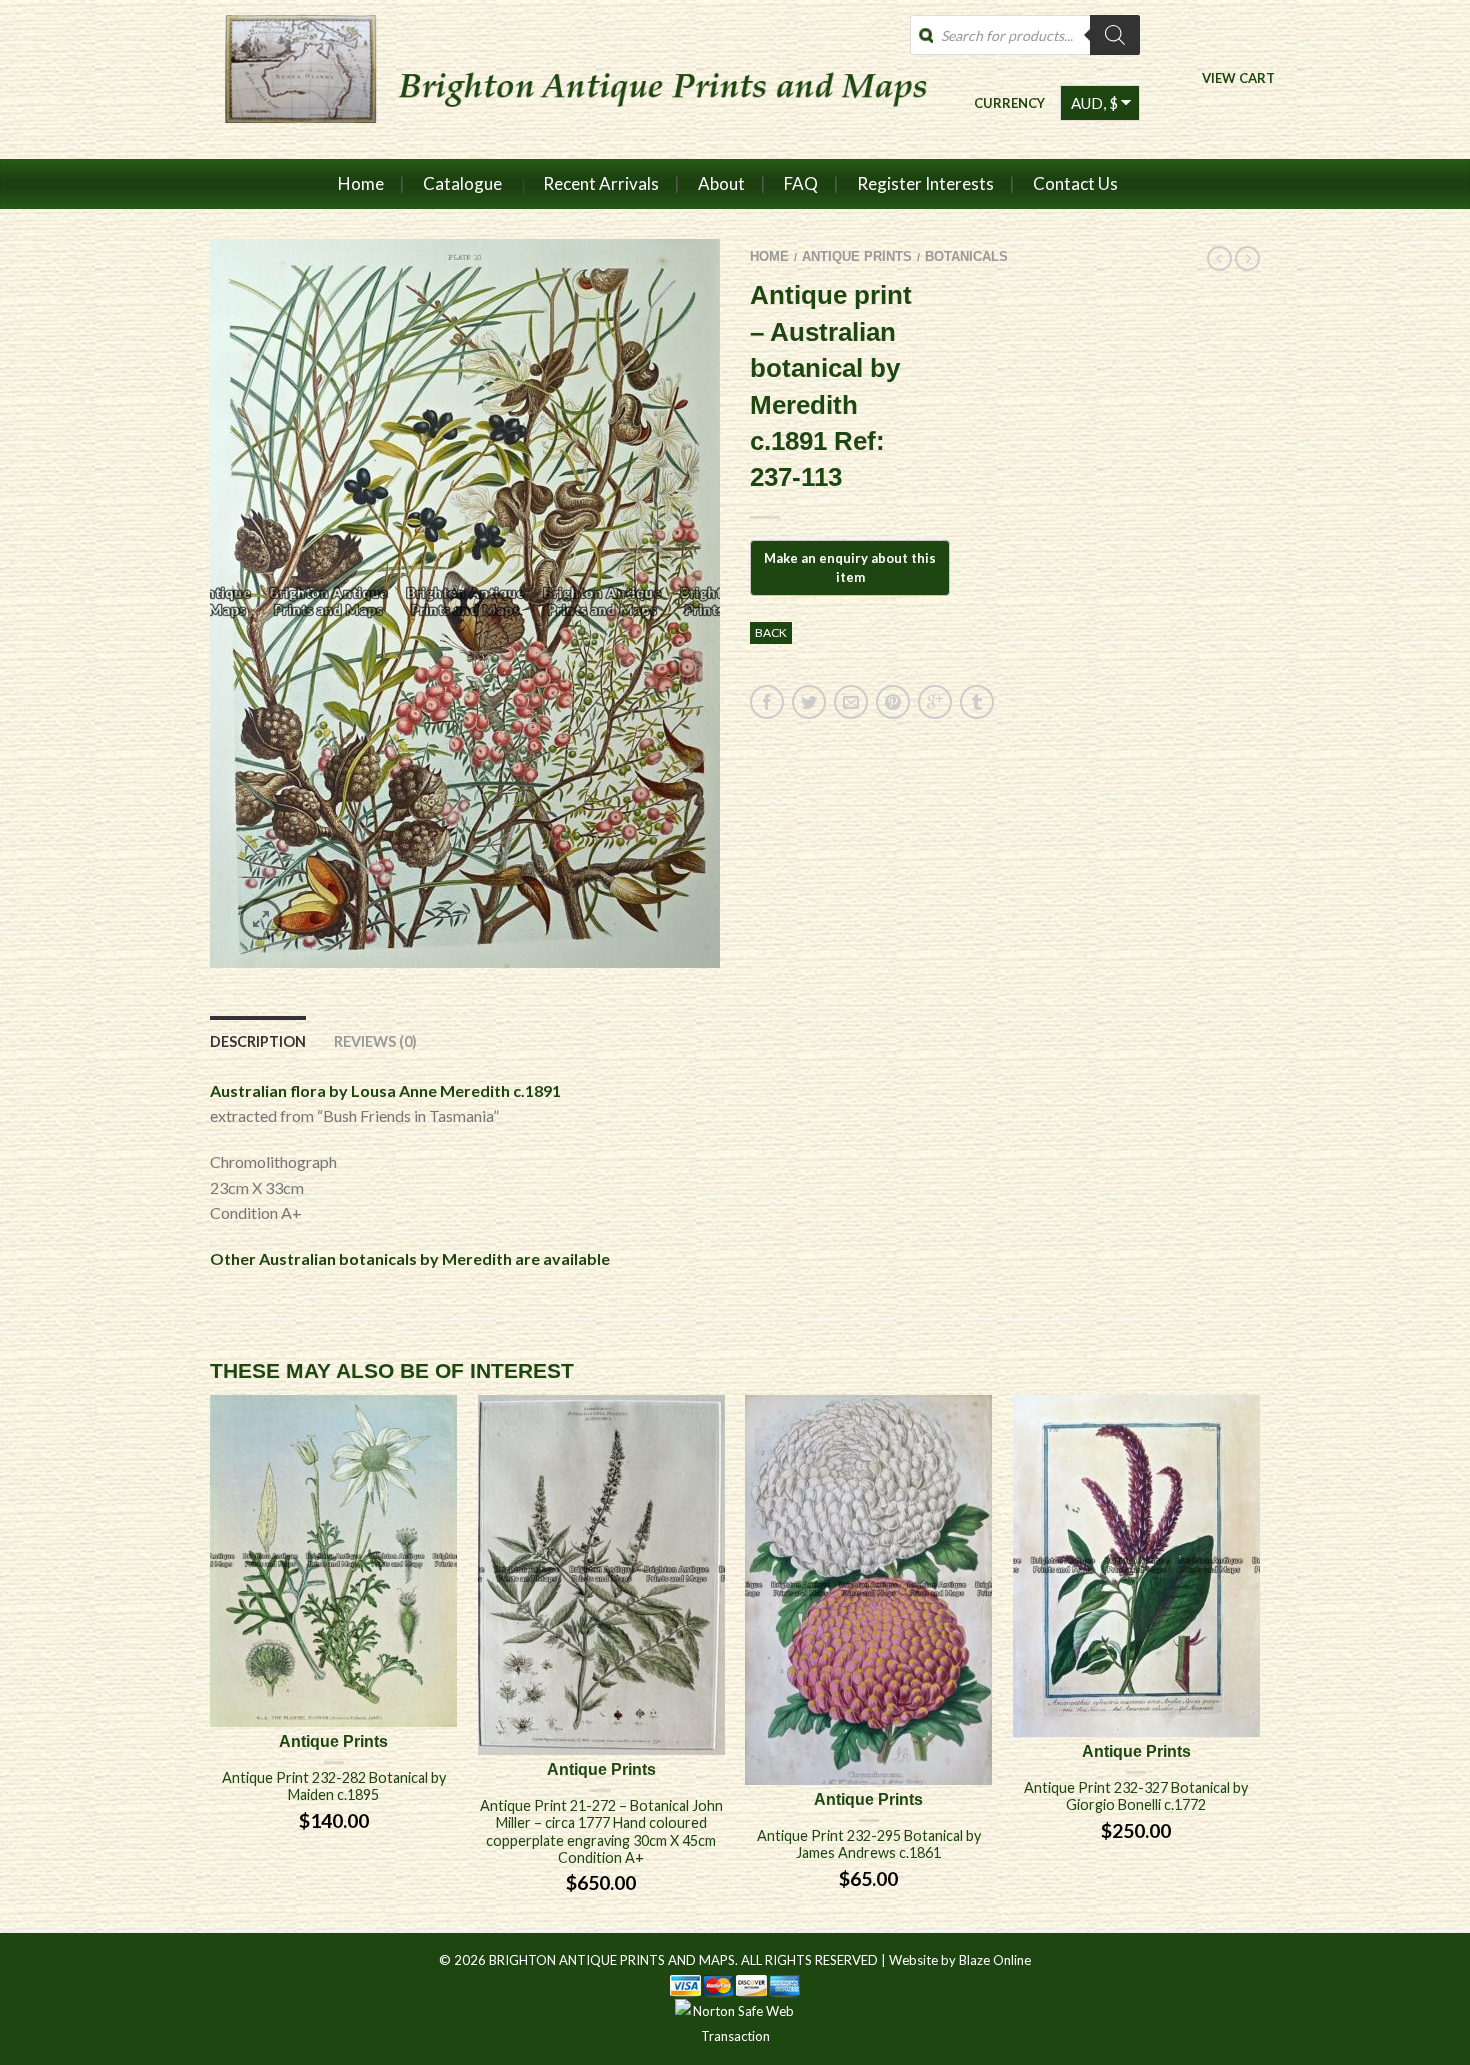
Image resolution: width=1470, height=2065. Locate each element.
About (721, 183)
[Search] (1115, 35)
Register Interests (925, 183)
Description (258, 1041)
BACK (771, 632)
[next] (1260, 1663)
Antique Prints (857, 256)
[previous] (211, 1663)
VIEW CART (1238, 77)
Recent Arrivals (601, 183)
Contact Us (1075, 183)
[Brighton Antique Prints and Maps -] (567, 79)
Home (361, 183)
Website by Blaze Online (960, 1960)
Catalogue (462, 183)
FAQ (801, 183)
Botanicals (966, 256)
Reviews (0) (375, 1041)
